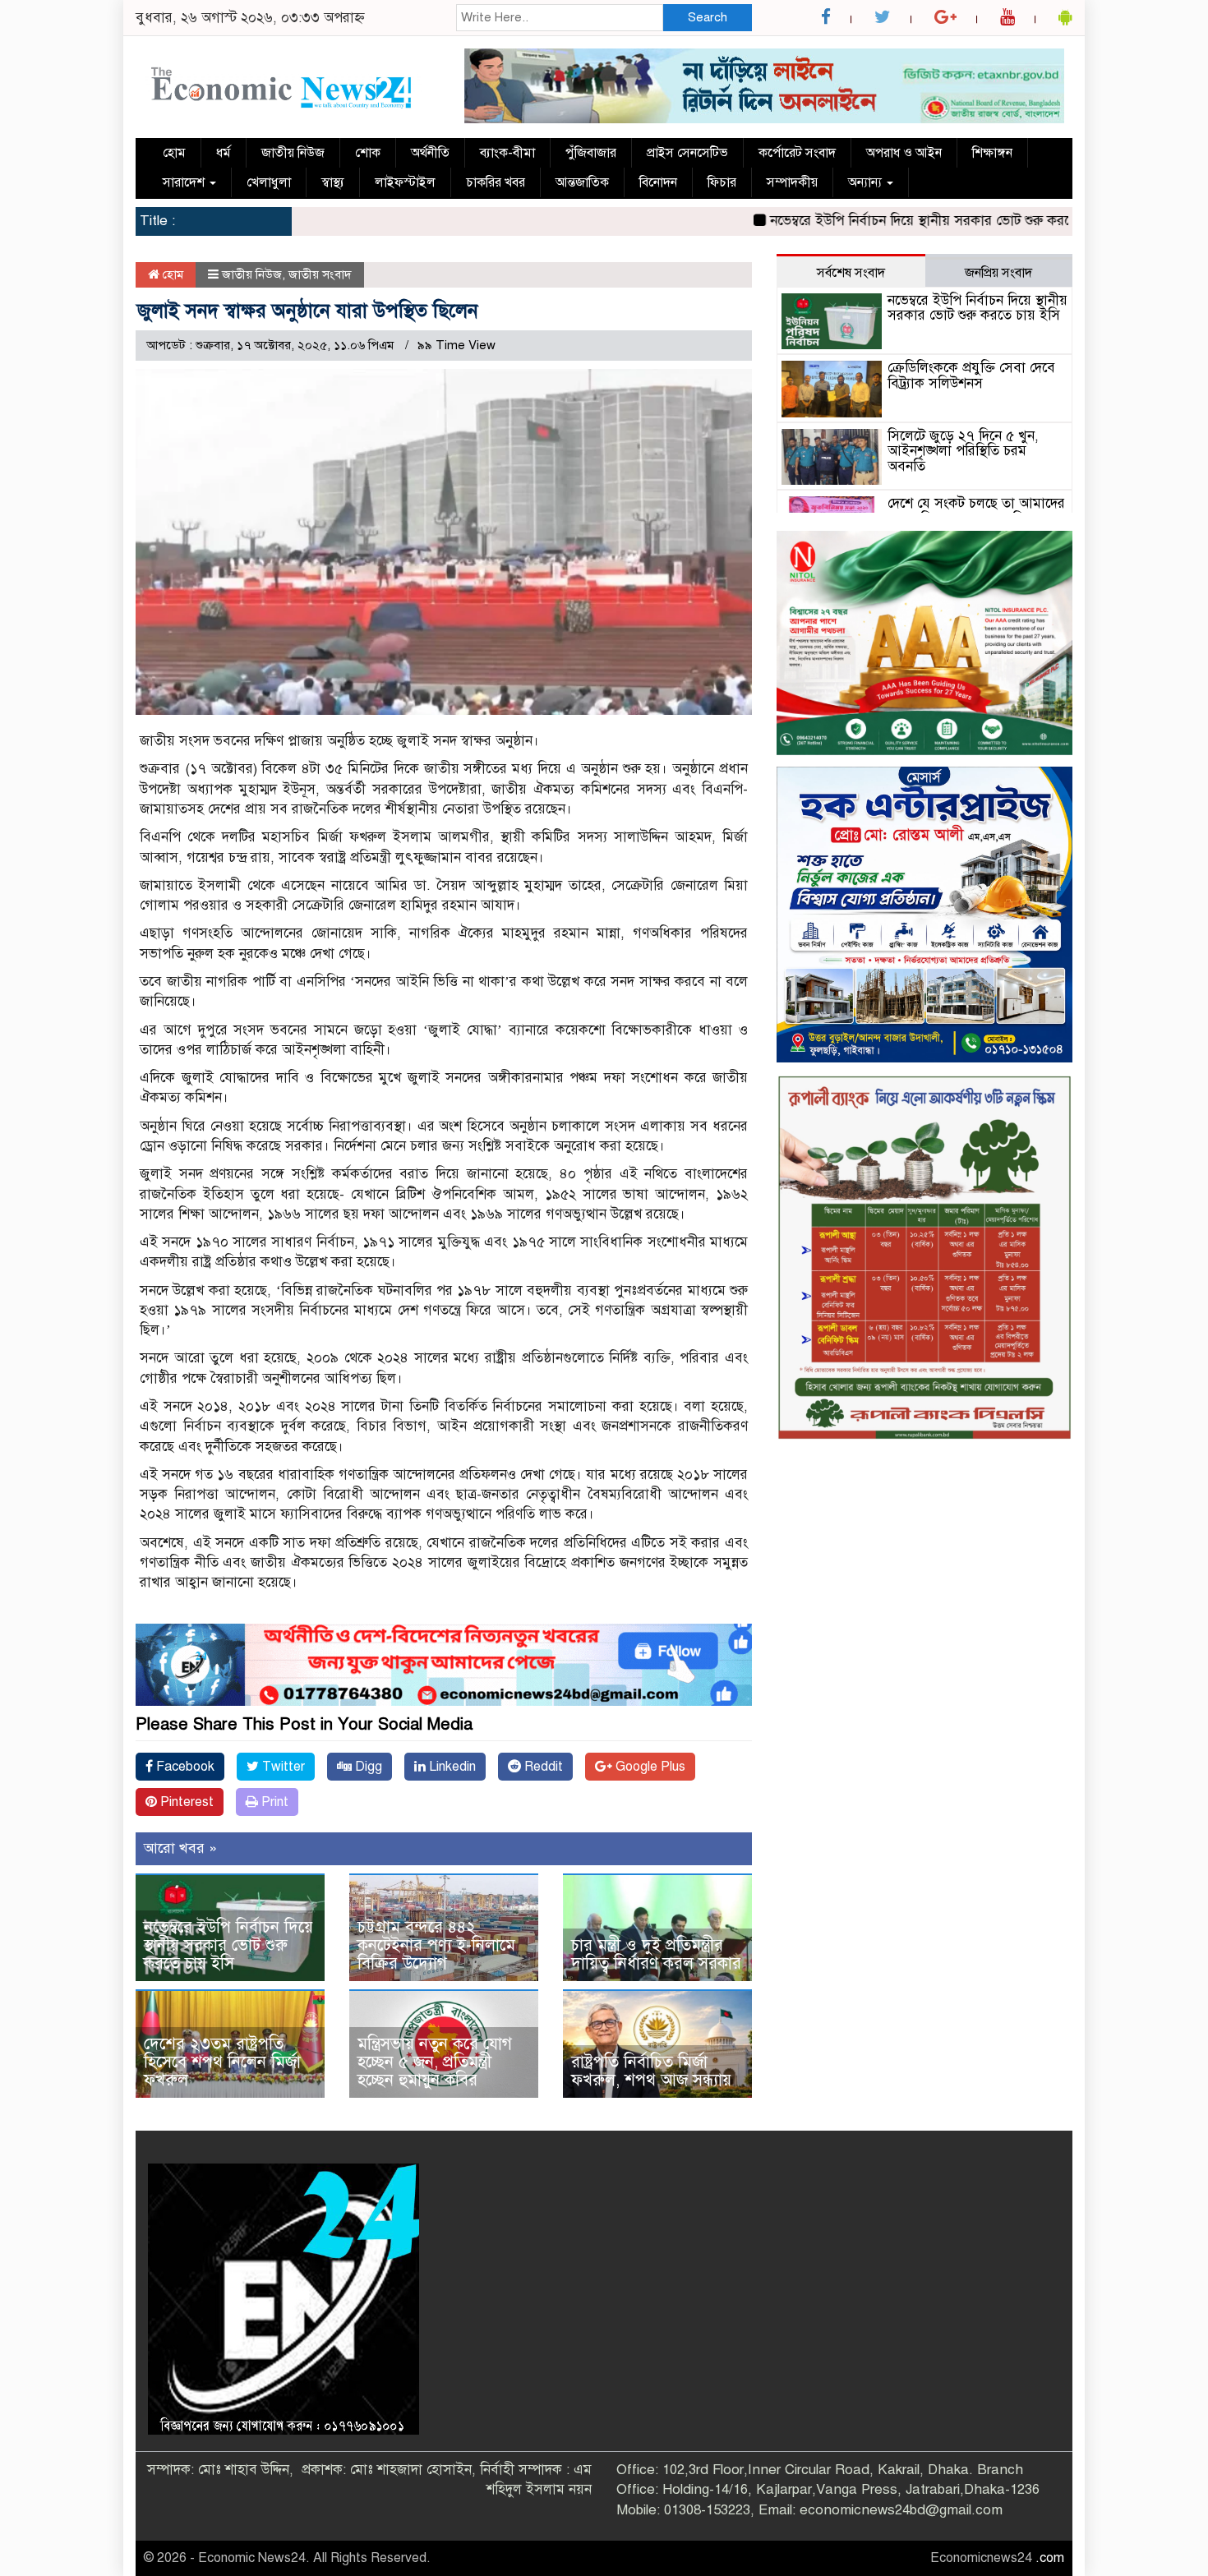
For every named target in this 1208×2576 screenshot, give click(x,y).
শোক (368, 153)
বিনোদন (658, 182)
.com (1050, 2558)
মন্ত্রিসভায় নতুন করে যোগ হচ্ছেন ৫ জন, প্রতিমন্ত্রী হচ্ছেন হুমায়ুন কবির (435, 2062)
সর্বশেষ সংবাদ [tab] (851, 273)
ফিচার (722, 182)
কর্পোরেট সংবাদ (797, 153)
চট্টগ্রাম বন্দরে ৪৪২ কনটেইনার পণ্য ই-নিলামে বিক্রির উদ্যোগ (436, 1945)
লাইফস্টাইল (405, 182)
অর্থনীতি (430, 153)
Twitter (282, 1767)
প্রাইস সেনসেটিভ (687, 153)
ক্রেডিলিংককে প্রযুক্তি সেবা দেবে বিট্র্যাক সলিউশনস (971, 376)
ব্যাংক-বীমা (507, 153)
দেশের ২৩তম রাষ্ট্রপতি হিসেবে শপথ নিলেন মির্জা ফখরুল (222, 2062)
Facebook (184, 1767)
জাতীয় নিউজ (293, 153)
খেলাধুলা (269, 182)
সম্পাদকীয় (792, 182)
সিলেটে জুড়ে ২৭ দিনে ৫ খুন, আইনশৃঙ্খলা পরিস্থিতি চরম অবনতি (963, 451)
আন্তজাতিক (582, 182)
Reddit (542, 1767)
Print (273, 1802)
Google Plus (649, 1767)
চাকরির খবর (496, 182)
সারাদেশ (185, 182)
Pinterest (185, 1802)
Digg (367, 1767)
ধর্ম (224, 153)
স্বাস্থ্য (333, 182)
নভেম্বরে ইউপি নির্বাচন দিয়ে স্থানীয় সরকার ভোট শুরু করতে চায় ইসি (872, 221)
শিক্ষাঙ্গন (992, 153)
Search (708, 17)
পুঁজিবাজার (591, 153)
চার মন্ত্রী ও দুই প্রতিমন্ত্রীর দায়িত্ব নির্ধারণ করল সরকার (656, 1954)
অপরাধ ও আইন (904, 153)
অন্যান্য (867, 182)
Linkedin (451, 1767)
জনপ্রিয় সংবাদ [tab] (998, 273)
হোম (174, 153)
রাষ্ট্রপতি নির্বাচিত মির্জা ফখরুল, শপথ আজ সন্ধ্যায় (651, 2071)
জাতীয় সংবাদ (320, 274)
